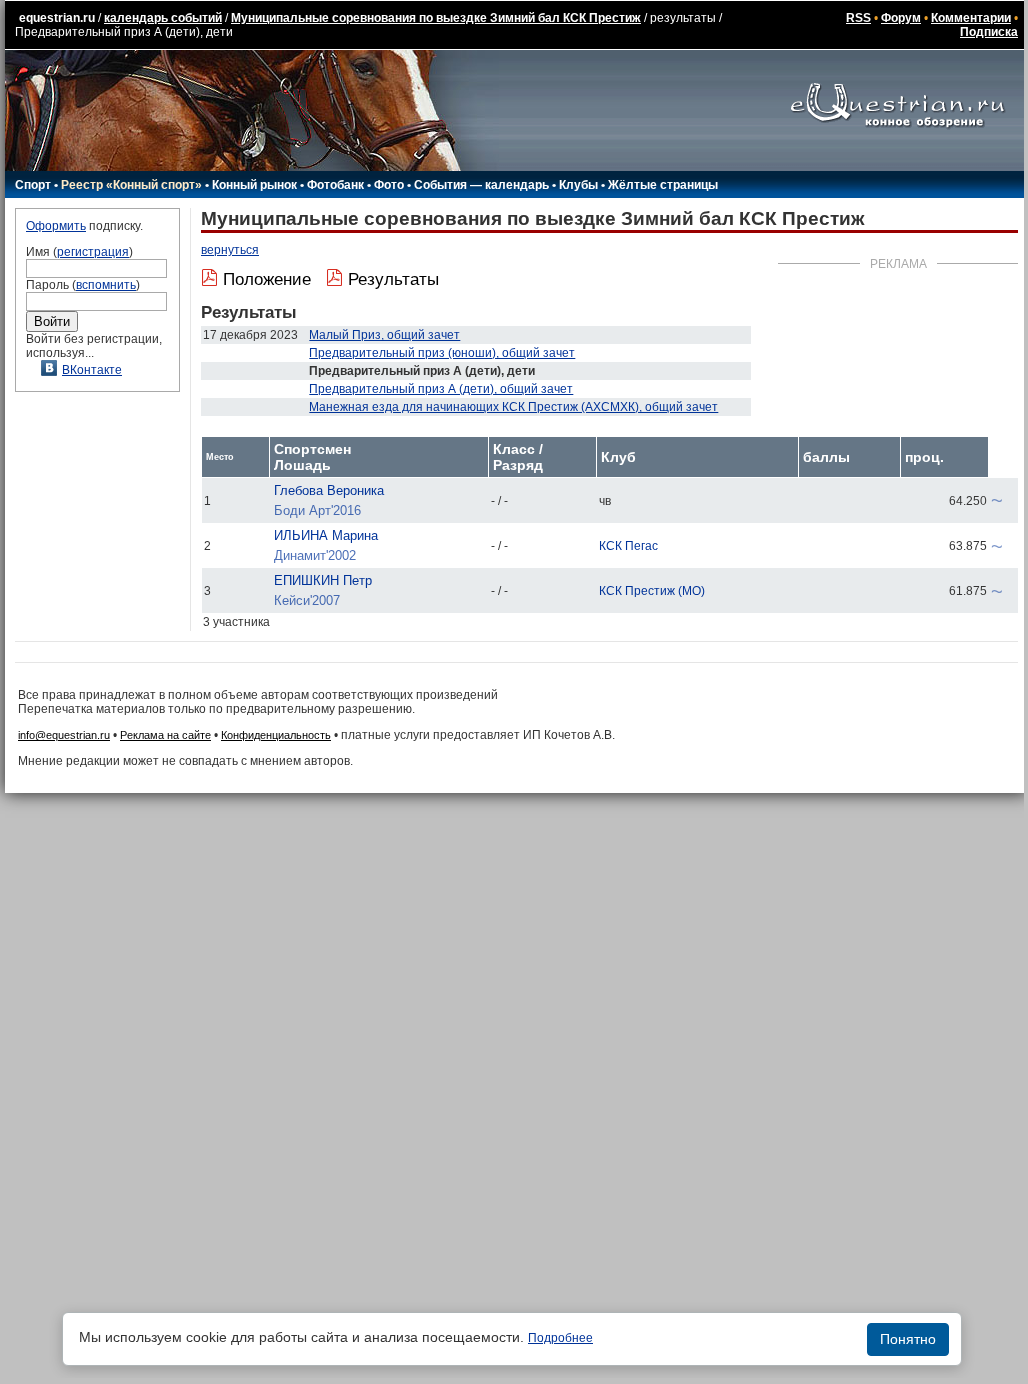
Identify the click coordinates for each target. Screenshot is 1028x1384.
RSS (858, 18)
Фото (389, 185)
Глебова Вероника (329, 490)
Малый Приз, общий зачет (384, 335)
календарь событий (163, 18)
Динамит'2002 (315, 555)
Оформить (56, 226)
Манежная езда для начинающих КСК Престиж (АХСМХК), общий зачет (513, 407)
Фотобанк (335, 185)
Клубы (578, 185)
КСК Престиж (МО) (652, 591)
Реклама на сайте (165, 735)
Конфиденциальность (276, 735)
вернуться (230, 250)
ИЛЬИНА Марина (326, 535)
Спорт (33, 185)
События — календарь (481, 185)
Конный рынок (254, 185)
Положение (267, 279)
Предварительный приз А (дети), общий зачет (441, 389)
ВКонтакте (92, 370)
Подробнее (560, 1338)
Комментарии (971, 18)
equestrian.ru (57, 18)
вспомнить (106, 285)
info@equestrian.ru (64, 735)
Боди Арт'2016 (317, 510)
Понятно (908, 1339)
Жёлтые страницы (663, 185)
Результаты (393, 279)
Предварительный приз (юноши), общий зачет (442, 353)
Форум (901, 18)
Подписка (989, 32)
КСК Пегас (628, 546)
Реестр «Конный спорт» (131, 185)
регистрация (93, 252)
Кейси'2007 (307, 600)
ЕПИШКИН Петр (323, 580)
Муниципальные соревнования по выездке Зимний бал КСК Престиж (436, 18)
